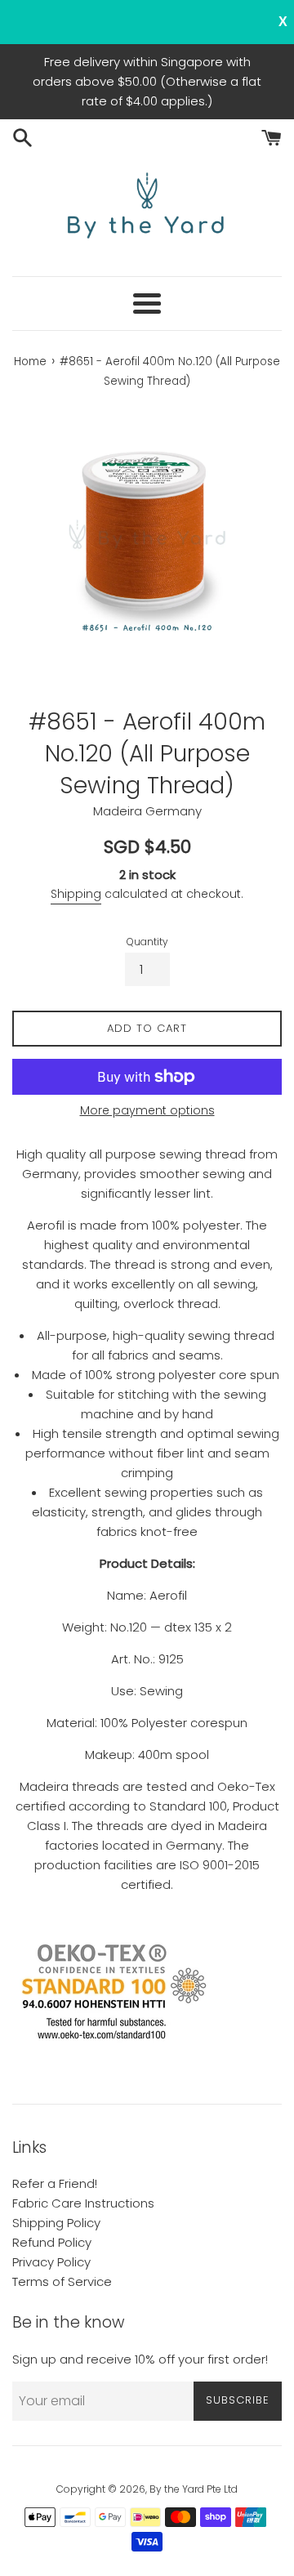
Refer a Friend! (55, 2183)
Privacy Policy (51, 2262)
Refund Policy (52, 2242)
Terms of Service (62, 2281)
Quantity (147, 942)
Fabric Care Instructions (83, 2203)
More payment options (147, 1110)
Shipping (76, 894)
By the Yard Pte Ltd (194, 2489)
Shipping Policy (56, 2223)
